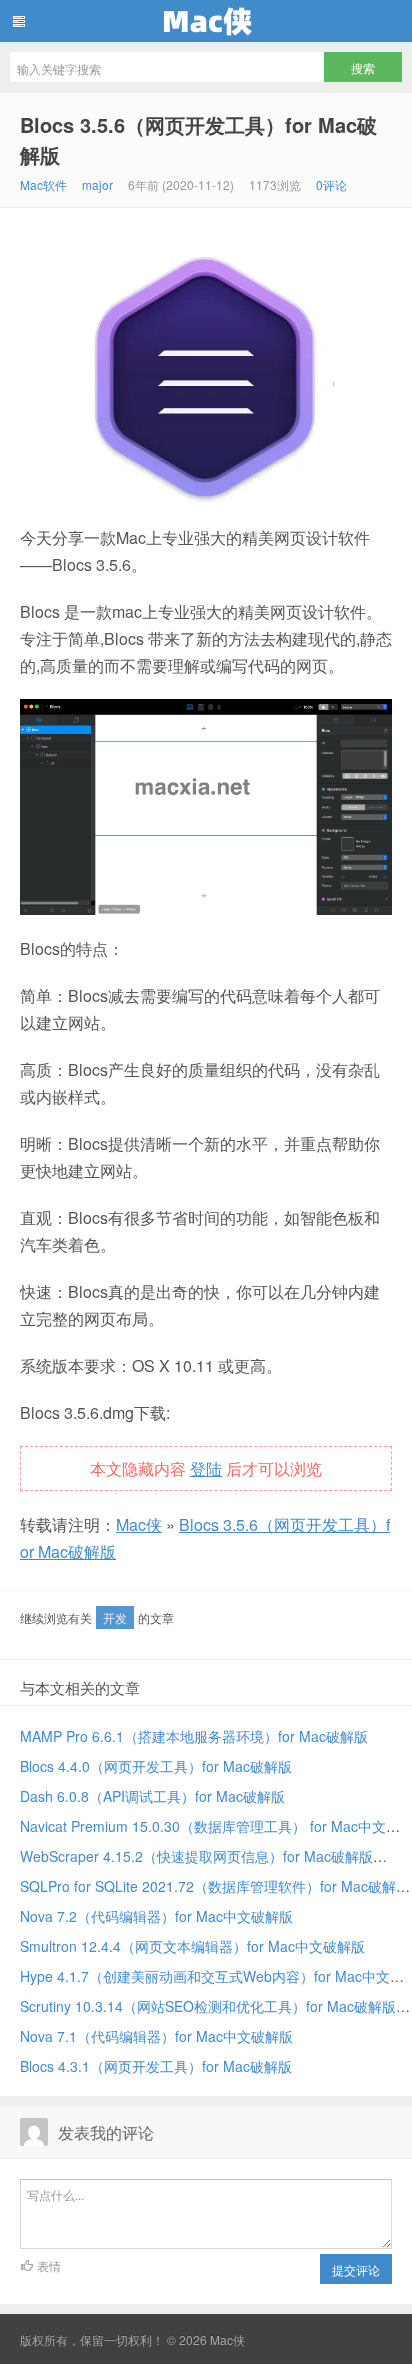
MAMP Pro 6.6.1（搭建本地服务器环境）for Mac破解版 (194, 1736)
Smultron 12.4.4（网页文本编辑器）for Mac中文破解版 (192, 1946)
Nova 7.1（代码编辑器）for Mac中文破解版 (156, 2036)
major (97, 184)
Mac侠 (206, 21)
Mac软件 (43, 184)
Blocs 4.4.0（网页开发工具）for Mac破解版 (156, 1766)
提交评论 (356, 2269)
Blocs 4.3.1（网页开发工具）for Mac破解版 (156, 2066)
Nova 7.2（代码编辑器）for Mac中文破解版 (156, 1916)
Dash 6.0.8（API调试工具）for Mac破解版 (152, 1796)
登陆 (206, 1468)
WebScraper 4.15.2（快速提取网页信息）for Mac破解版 (196, 1856)
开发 (115, 1617)
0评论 (331, 184)
